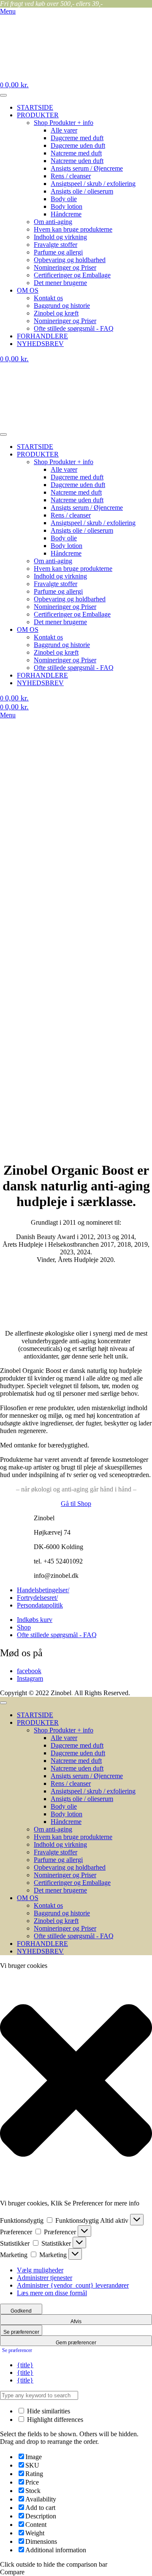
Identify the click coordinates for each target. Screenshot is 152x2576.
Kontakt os (48, 298)
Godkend (21, 2311)
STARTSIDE (35, 107)
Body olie (64, 199)
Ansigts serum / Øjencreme (87, 168)
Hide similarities (48, 2411)
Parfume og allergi (58, 252)
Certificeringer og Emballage (72, 275)
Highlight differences (54, 2420)
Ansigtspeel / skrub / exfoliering (93, 184)
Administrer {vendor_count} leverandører (73, 2285)
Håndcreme (66, 214)
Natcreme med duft (76, 153)
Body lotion (66, 206)
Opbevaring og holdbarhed (70, 260)
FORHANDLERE (42, 336)
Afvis (76, 2321)
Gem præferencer (76, 2343)
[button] (76, 2081)
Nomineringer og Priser (65, 267)
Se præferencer (21, 2332)
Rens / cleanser (71, 176)
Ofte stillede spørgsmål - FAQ (74, 328)
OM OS (28, 290)
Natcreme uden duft (77, 161)
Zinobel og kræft (56, 313)
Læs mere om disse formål (52, 2293)
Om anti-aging (53, 222)
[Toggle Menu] (3, 95)
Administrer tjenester (45, 2278)
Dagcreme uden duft (78, 145)
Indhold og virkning (60, 237)
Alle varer (64, 130)
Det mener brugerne (60, 283)
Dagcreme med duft (77, 138)
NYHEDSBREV (40, 344)
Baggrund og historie (62, 306)
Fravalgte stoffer (56, 245)
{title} (25, 2365)
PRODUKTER (38, 115)
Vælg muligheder (40, 2270)
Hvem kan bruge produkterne (73, 229)
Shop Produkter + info (64, 123)
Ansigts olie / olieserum (82, 191)
